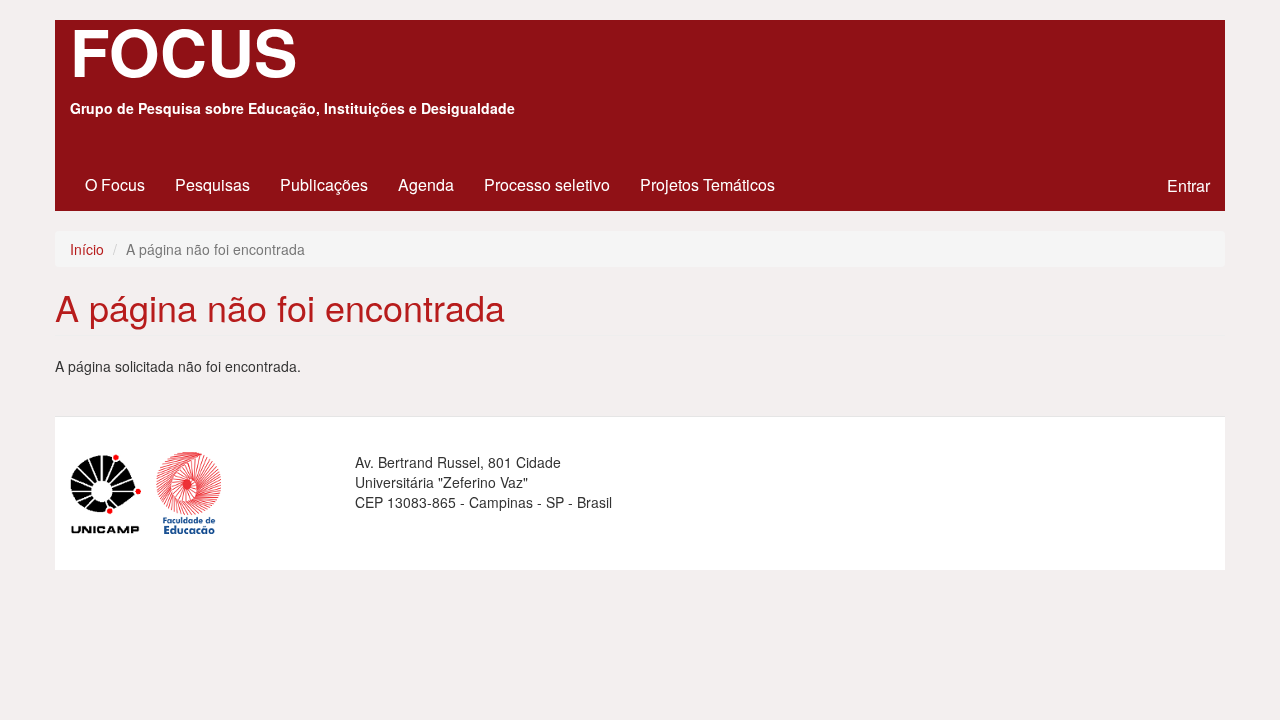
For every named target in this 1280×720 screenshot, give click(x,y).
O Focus (115, 184)
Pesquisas (212, 184)
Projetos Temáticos (707, 184)
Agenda (426, 184)
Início (87, 249)
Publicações (324, 184)
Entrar (1188, 185)
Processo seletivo (547, 184)
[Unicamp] (113, 491)
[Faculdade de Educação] (196, 491)
